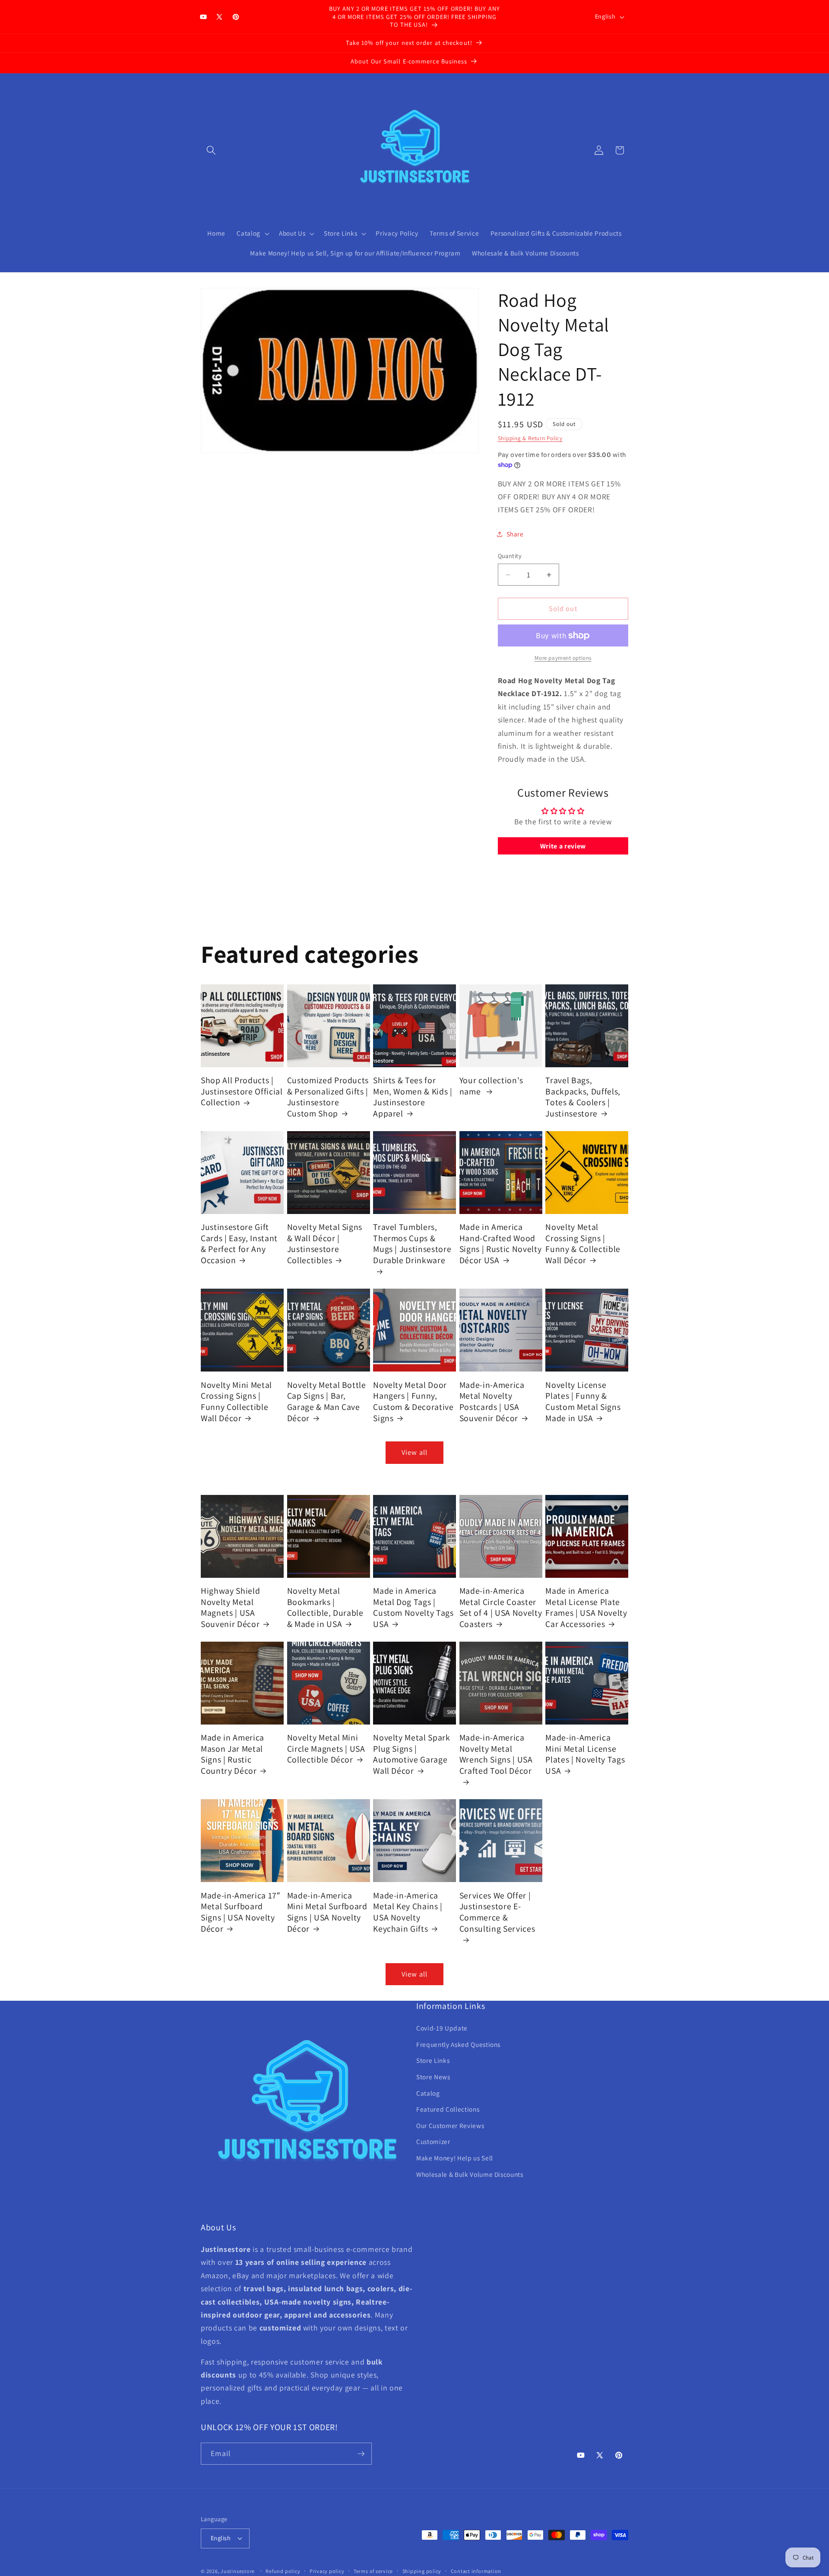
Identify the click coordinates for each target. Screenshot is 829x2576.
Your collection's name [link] (491, 1086)
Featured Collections (448, 2109)
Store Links (433, 2060)
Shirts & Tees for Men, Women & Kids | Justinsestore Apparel (413, 1097)
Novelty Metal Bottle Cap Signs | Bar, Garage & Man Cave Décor (327, 1401)
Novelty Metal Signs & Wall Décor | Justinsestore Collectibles (325, 1244)
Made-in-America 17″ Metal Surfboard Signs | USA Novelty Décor (240, 1912)
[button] (211, 150)
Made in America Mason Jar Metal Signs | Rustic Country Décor (233, 1754)
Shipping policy (422, 2571)
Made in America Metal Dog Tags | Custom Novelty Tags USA (413, 1608)
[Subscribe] (361, 2454)
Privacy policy (327, 2571)
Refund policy (283, 2571)
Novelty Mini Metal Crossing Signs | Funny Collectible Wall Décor (236, 1401)
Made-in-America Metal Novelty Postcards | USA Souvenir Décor (492, 1401)
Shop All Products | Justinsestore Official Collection (242, 1091)
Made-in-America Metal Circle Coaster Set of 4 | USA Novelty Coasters (501, 1608)
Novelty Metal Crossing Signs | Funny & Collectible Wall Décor (583, 1244)
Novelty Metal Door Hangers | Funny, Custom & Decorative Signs (413, 1401)
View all (414, 1452)
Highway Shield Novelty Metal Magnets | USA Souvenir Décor (230, 1608)
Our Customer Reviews (450, 2125)
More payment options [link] (563, 658)
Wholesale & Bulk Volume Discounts (470, 2174)
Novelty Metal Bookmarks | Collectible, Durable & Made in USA (325, 1608)
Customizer (433, 2141)
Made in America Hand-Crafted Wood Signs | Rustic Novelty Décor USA (501, 1244)
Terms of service (373, 2571)
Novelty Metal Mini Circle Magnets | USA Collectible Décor (326, 1749)
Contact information (476, 2571)
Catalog (428, 2093)
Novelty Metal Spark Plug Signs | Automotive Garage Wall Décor (412, 1754)
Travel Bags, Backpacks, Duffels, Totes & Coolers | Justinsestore (583, 1097)
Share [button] (515, 534)
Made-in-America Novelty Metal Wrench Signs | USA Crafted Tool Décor (496, 1754)
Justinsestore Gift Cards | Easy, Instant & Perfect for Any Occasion (239, 1244)
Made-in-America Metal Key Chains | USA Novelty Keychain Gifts (408, 1912)
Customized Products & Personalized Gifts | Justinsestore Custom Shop (328, 1097)
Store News (433, 2077)
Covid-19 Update (442, 2028)
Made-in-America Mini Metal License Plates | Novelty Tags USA (585, 1754)
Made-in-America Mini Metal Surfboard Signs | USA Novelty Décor (327, 1912)
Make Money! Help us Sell (455, 2158)
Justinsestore (238, 2571)
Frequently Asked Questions (458, 2044)
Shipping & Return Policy (530, 438)
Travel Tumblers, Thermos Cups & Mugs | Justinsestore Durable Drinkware (412, 1244)
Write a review (563, 846)
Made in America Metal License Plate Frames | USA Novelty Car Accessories (586, 1608)
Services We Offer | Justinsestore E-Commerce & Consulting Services (497, 1912)
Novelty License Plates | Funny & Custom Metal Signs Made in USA (583, 1401)
